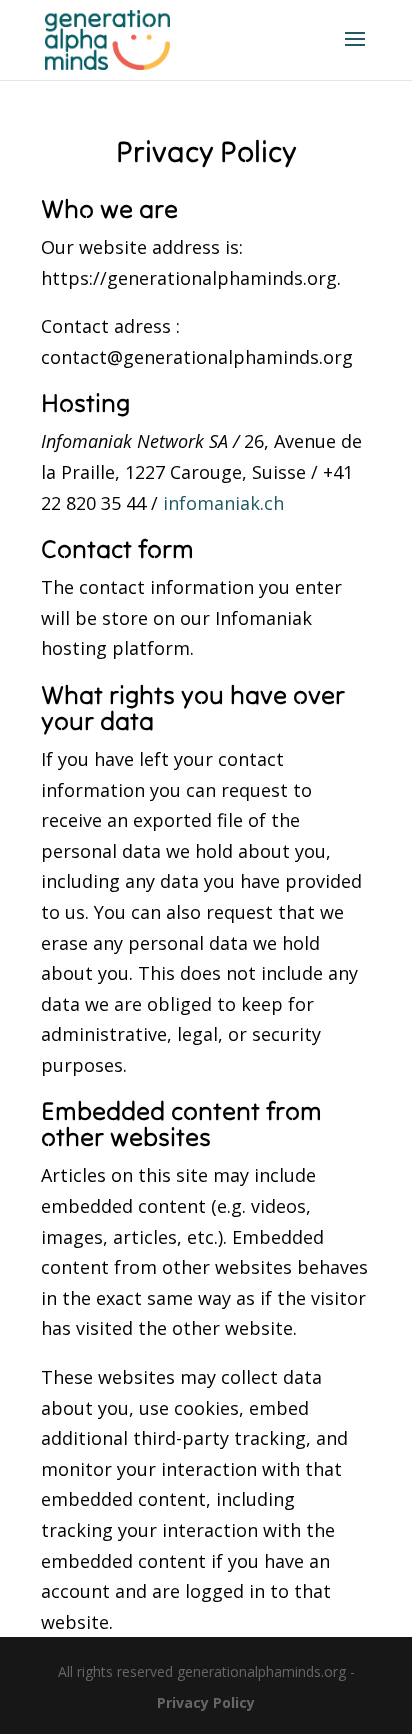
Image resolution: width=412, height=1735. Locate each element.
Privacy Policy (206, 1702)
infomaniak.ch (223, 503)
